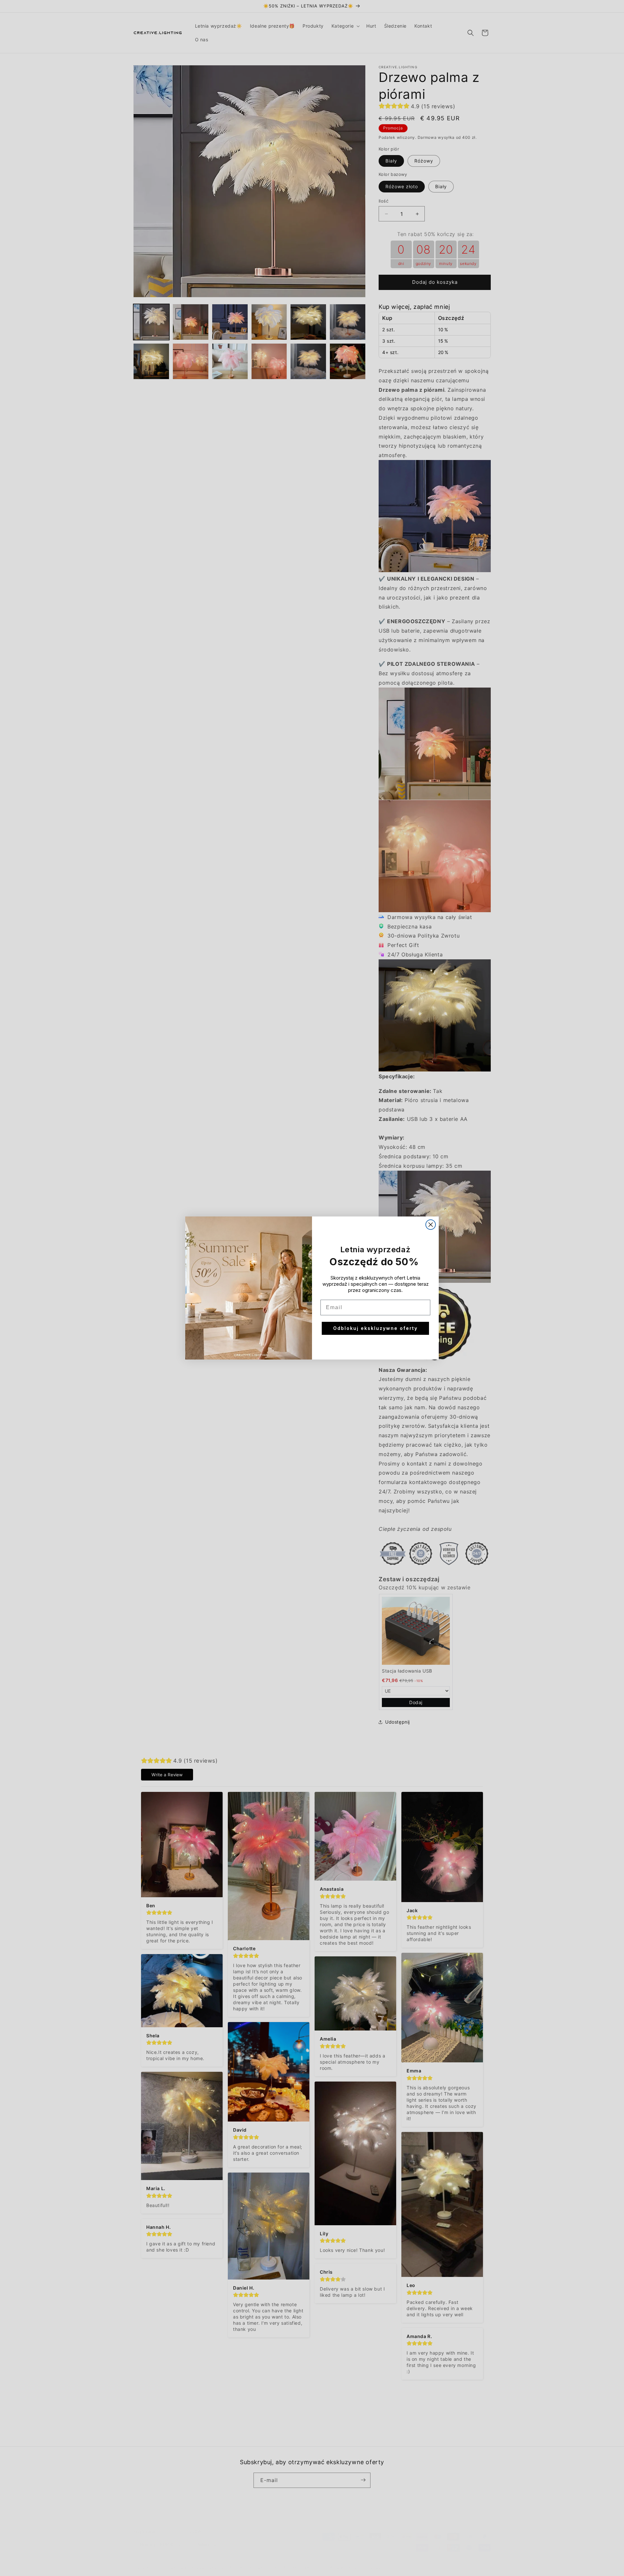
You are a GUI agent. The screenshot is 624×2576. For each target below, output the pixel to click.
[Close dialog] (431, 1225)
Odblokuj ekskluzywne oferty (375, 1328)
